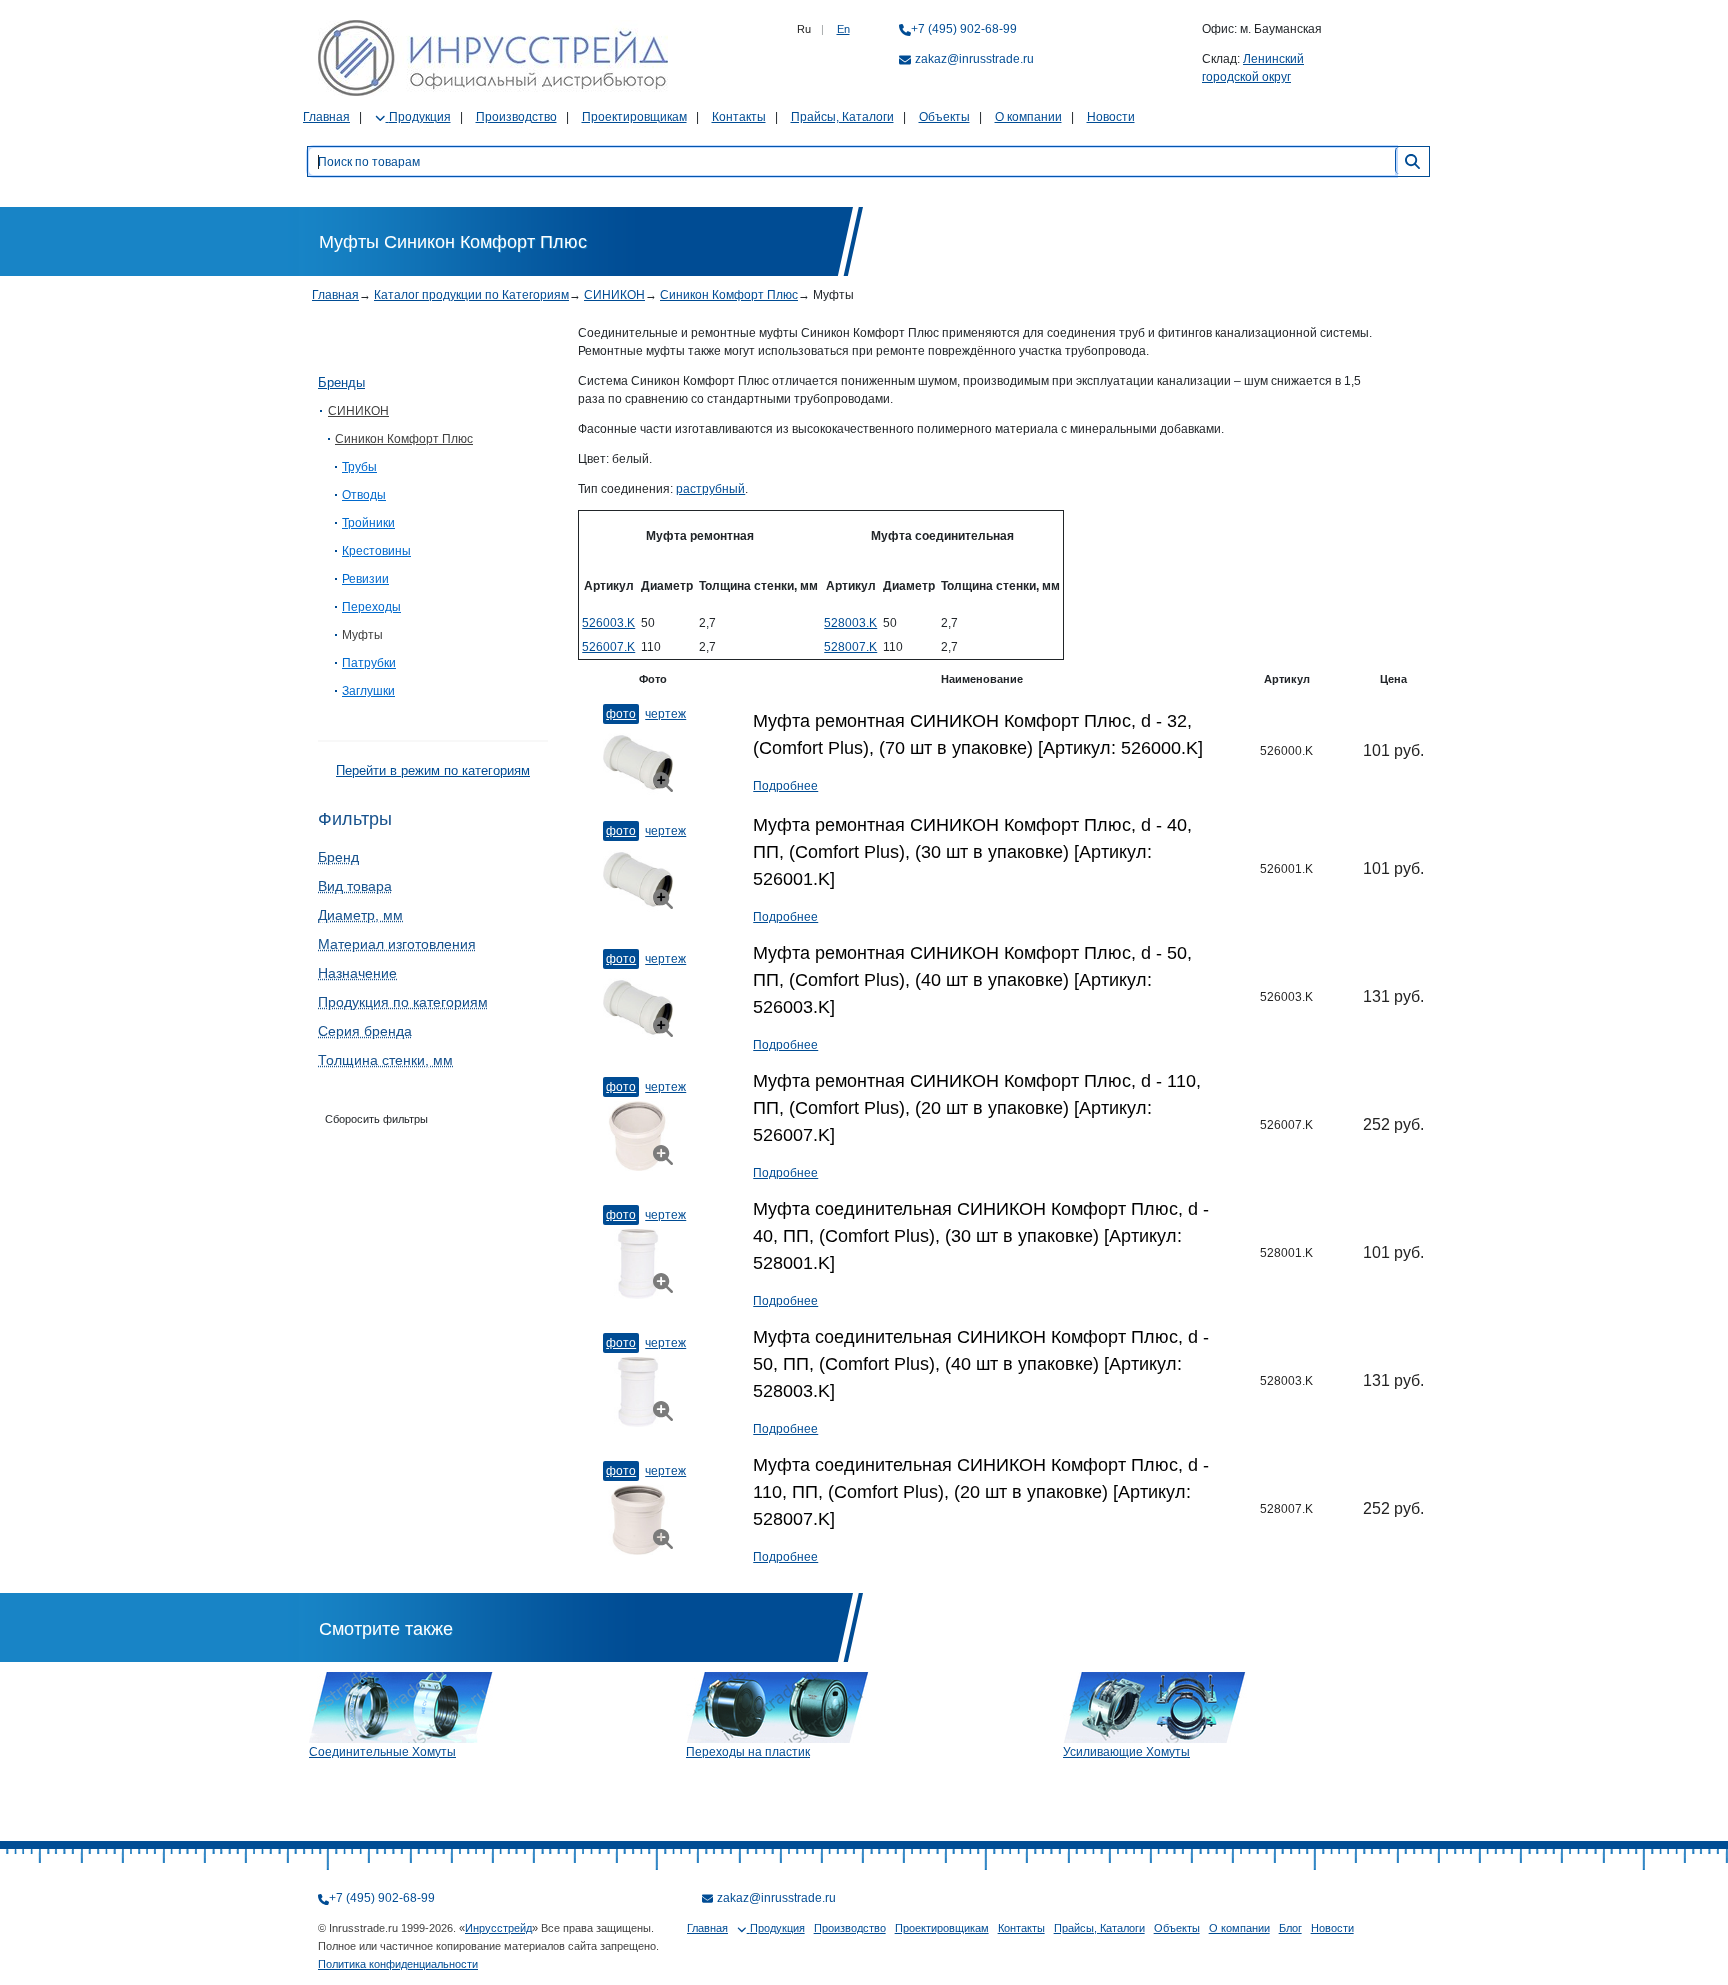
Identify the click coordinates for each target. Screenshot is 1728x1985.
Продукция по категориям (403, 1002)
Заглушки (368, 691)
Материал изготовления (397, 944)
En (843, 29)
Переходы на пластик (748, 1752)
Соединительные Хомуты (382, 1752)
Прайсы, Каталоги (842, 117)
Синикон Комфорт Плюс (729, 295)
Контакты (739, 117)
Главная (326, 117)
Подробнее (785, 786)
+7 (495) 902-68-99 (964, 29)
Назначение (357, 973)
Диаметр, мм (360, 915)
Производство (516, 117)
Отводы (364, 495)
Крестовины (376, 551)
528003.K (850, 623)
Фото (621, 714)
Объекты (944, 117)
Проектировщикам (634, 117)
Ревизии (365, 579)
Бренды (341, 382)
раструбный (710, 489)
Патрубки (369, 663)
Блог (1290, 1928)
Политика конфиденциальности (398, 1964)
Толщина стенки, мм (385, 1060)
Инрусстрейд (498, 1928)
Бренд (338, 857)
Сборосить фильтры (376, 1119)
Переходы (371, 607)
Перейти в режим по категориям (433, 770)
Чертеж (665, 714)
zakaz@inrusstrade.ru (974, 59)
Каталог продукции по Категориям (471, 295)
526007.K (608, 647)
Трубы (359, 467)
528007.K (850, 647)
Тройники (368, 523)
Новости (1111, 117)
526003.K (608, 623)
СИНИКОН (614, 295)
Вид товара (355, 886)
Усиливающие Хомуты (1126, 1752)
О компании (1028, 117)
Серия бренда (365, 1031)
